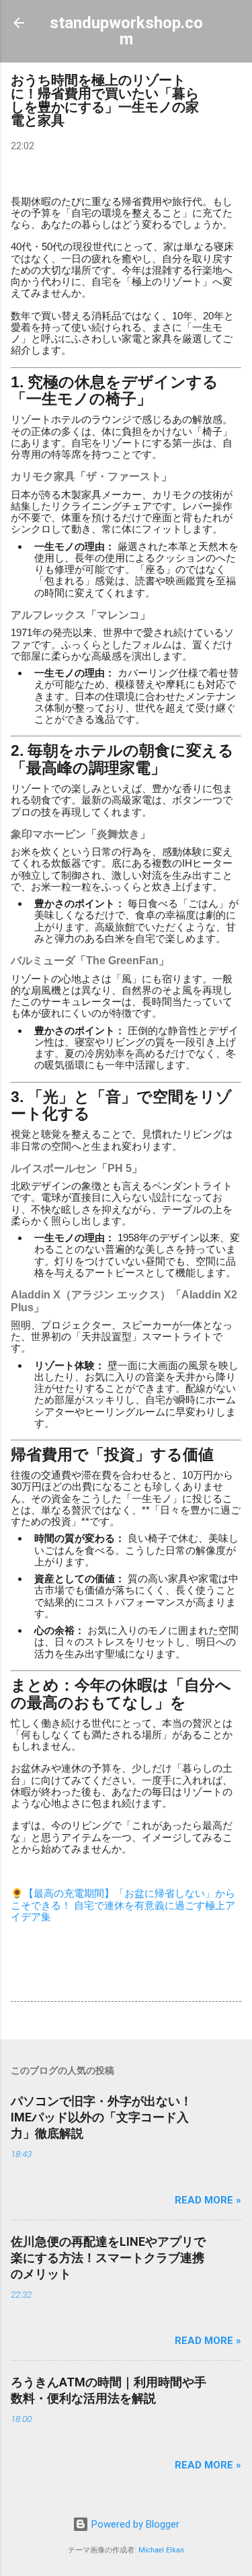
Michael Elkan (161, 2550)
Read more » (208, 2200)
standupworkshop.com (126, 31)
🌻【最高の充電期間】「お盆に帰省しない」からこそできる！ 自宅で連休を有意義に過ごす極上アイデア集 (123, 1905)
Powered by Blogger (134, 2524)
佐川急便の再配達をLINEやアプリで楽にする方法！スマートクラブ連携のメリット (108, 2258)
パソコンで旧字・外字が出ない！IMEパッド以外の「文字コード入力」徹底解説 (101, 2117)
